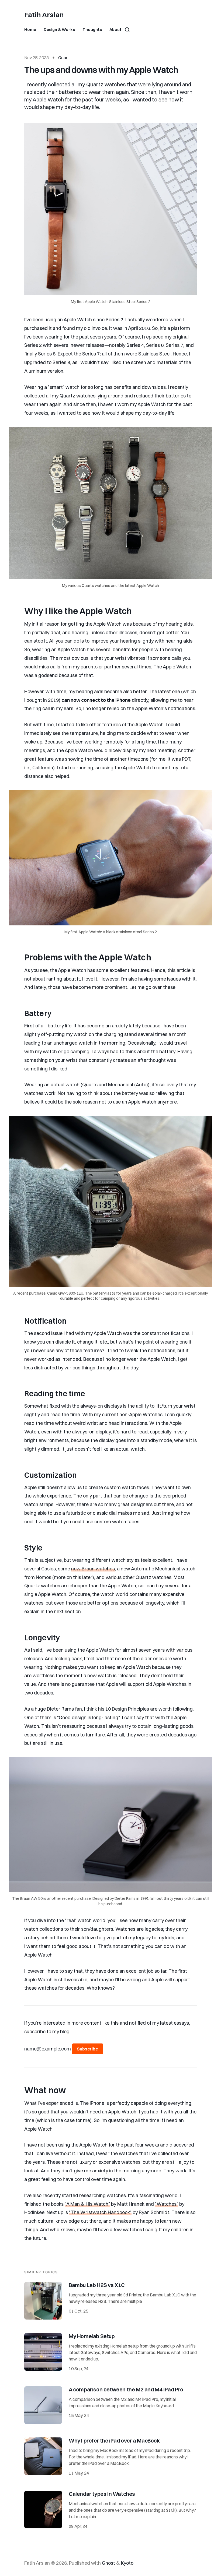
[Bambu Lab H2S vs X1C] (110, 2301)
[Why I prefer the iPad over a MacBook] (110, 2457)
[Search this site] (127, 30)
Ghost (108, 2563)
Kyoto (127, 2563)
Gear (63, 58)
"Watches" (167, 2204)
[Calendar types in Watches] (110, 2511)
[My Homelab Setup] (110, 2353)
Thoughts (92, 29)
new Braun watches (93, 1569)
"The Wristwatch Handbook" (100, 2212)
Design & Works (59, 29)
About (115, 29)
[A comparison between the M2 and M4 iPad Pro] (110, 2405)
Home (30, 29)
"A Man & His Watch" (87, 2204)
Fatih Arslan (44, 15)
